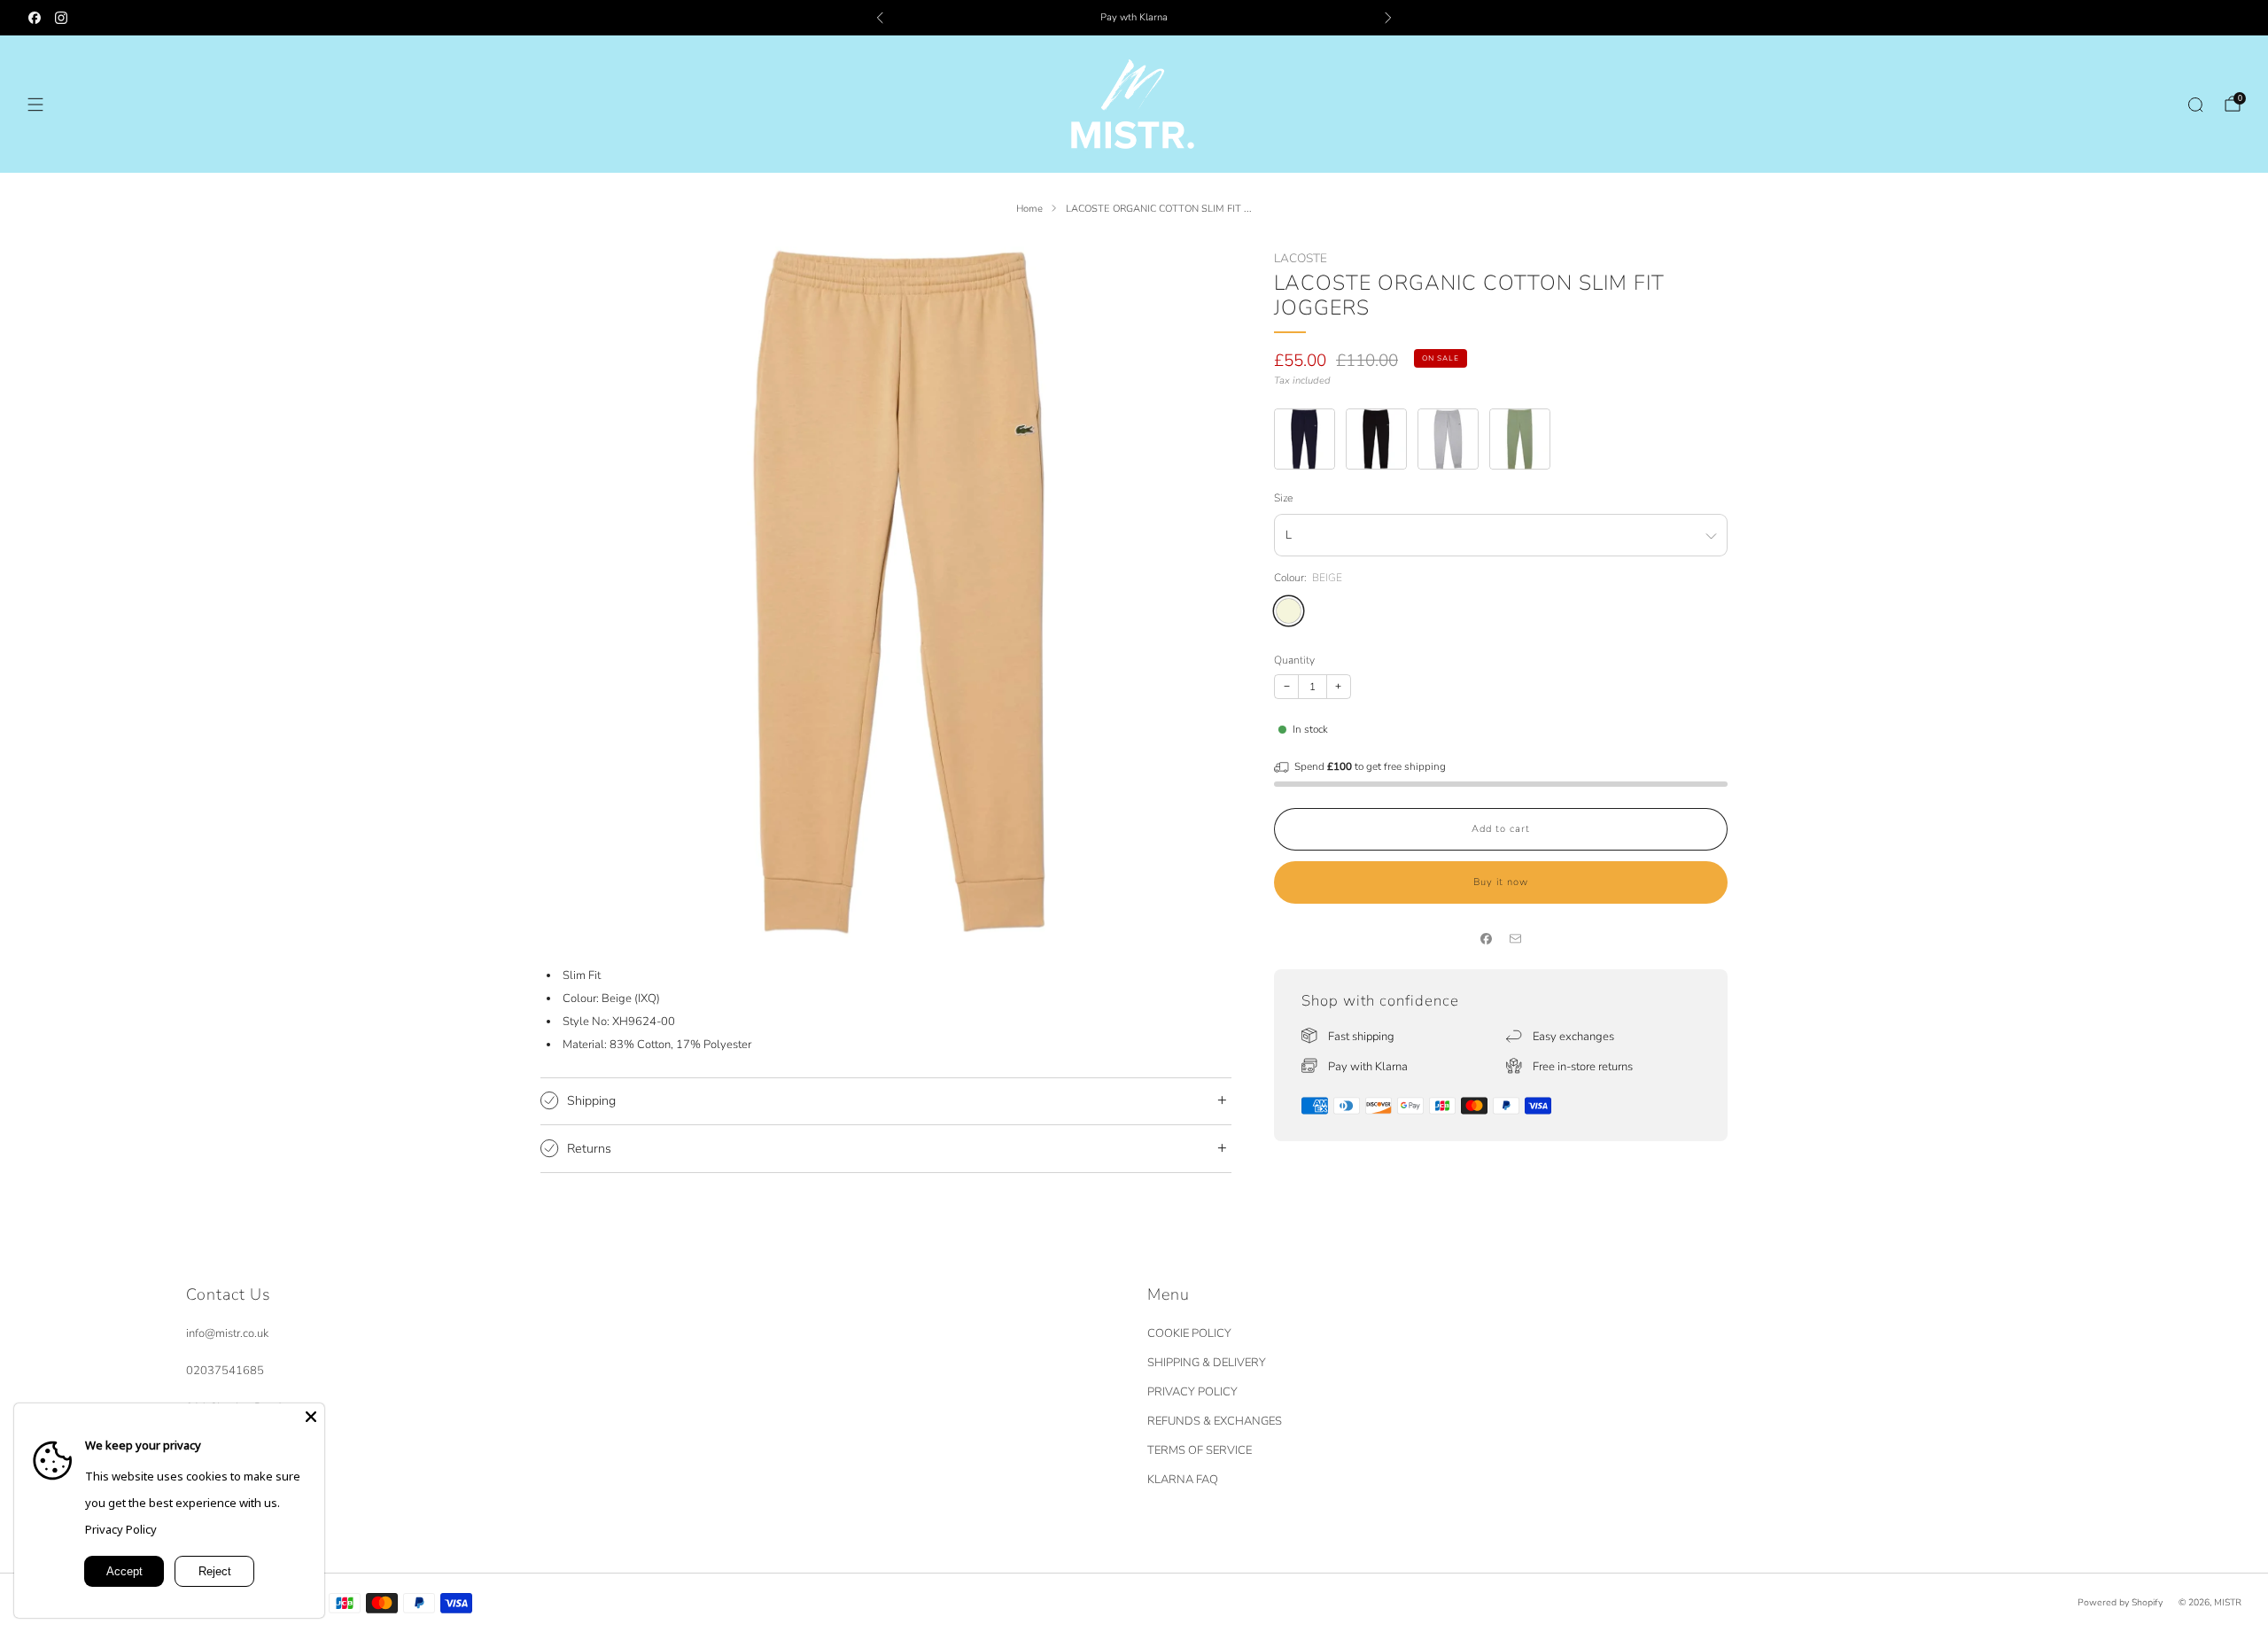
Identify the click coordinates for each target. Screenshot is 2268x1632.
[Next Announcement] (1388, 18)
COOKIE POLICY (1189, 1333)
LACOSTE (1301, 258)
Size (1283, 498)
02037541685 (225, 1371)
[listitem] (1134, 18)
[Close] (311, 1417)
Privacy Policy (121, 1529)
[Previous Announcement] (880, 18)
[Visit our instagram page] (61, 18)
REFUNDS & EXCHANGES (1215, 1421)
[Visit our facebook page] (35, 18)
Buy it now (1501, 882)
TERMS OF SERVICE (1200, 1450)
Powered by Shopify (2120, 1602)
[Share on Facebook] (1487, 939)
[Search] (2195, 105)
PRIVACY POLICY (1192, 1392)
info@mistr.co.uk (227, 1333)
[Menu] (35, 105)
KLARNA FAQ (1183, 1480)
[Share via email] (1516, 939)
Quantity (1294, 660)
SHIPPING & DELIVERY (1207, 1363)
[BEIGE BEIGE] (1289, 611)
